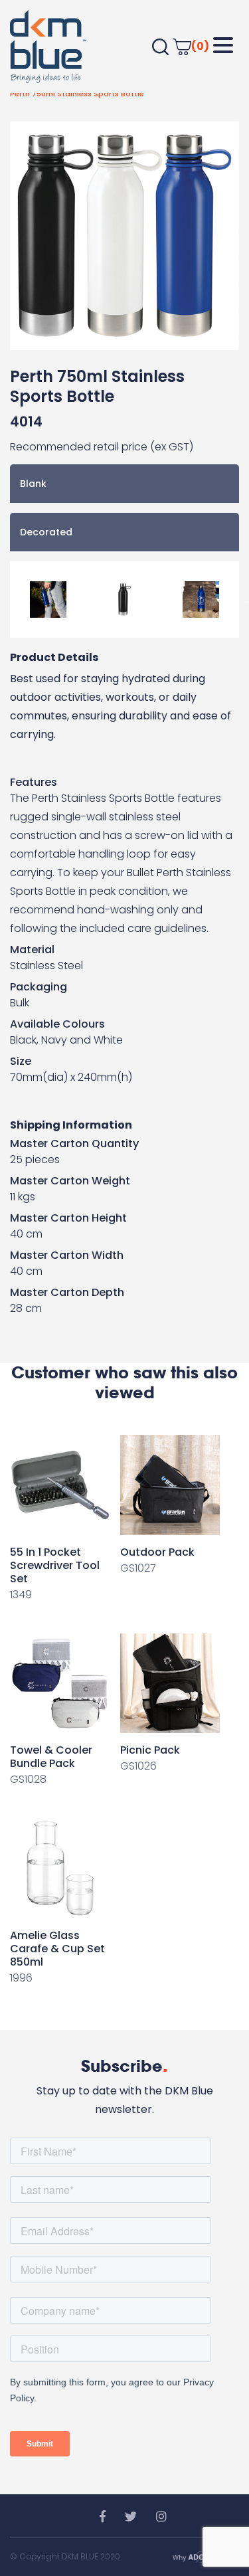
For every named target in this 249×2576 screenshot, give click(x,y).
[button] (223, 46)
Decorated (46, 532)
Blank (33, 484)
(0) (200, 46)
